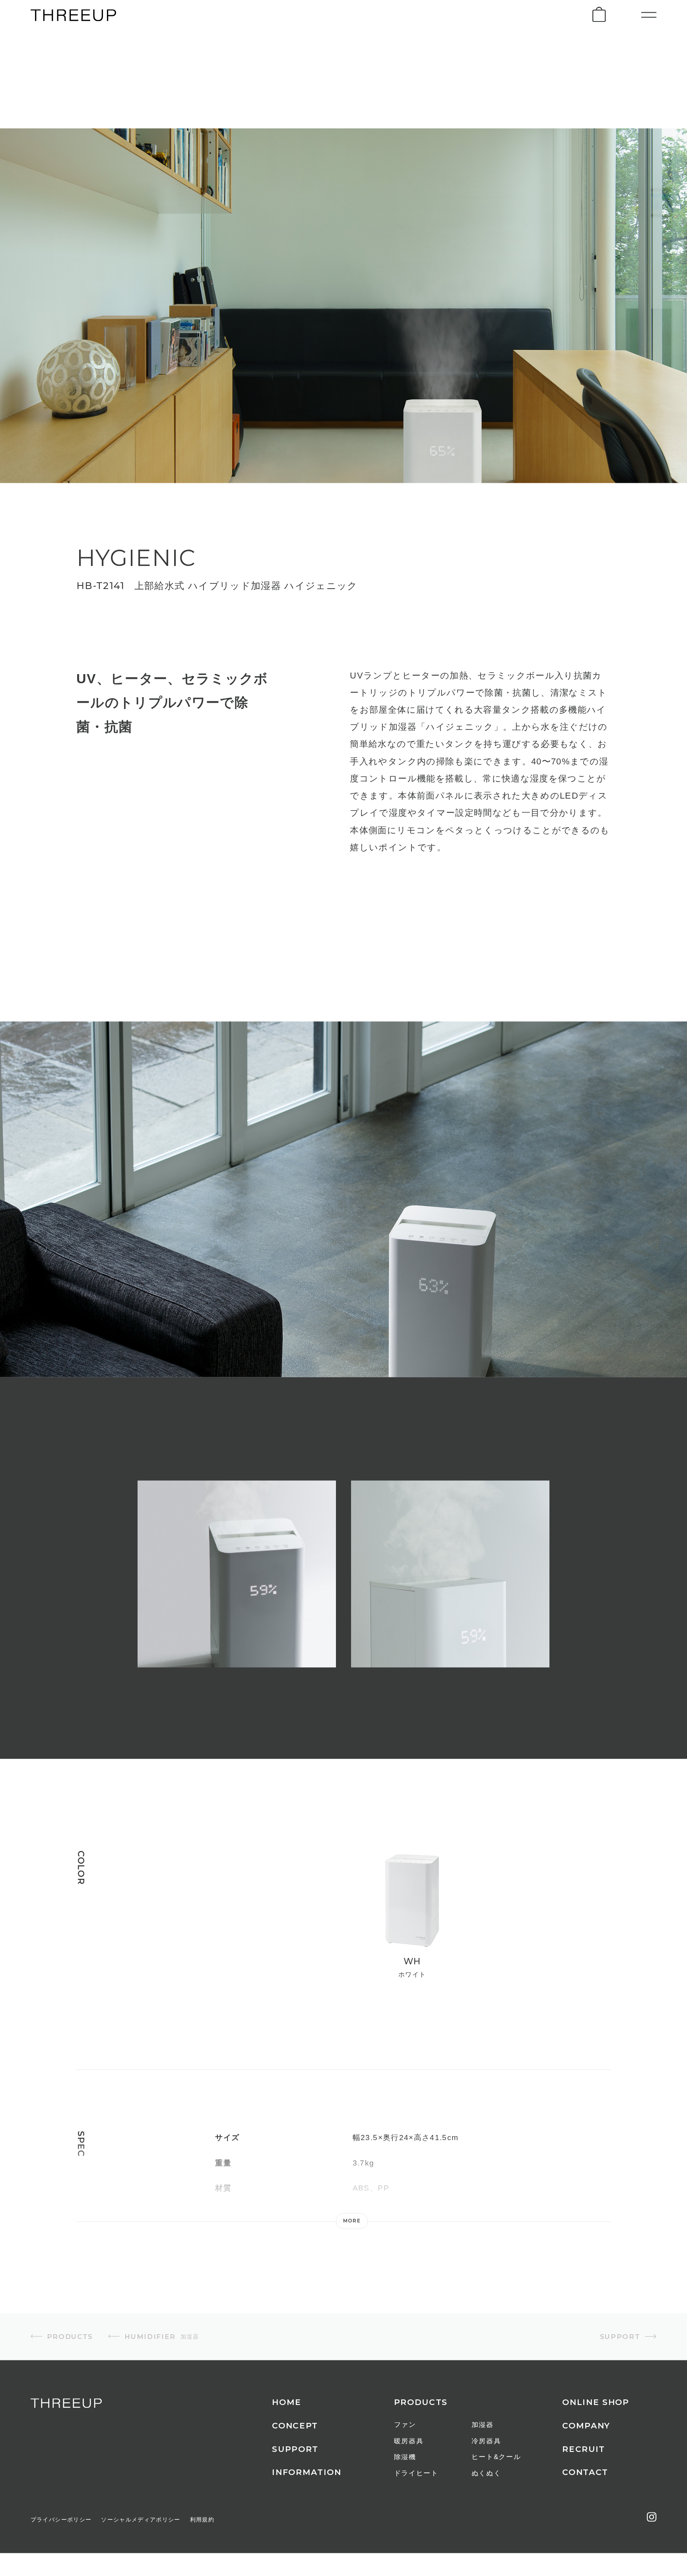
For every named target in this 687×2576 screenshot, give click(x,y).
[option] (237, 1590)
